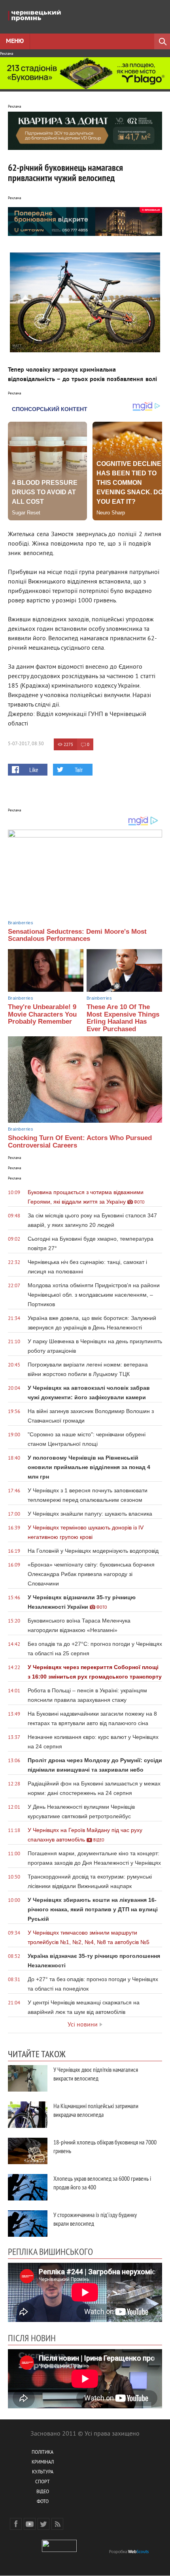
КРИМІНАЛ (43, 2463)
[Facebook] (16, 2524)
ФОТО (43, 2502)
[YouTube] (30, 2524)
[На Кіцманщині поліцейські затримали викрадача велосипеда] (28, 2115)
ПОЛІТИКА (42, 2453)
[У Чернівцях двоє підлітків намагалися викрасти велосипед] (28, 2078)
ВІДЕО (43, 2492)
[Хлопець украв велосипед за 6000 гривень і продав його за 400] (28, 2187)
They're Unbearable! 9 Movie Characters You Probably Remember (42, 1014)
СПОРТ (42, 2482)
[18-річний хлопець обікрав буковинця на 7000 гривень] (28, 2151)
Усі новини (83, 2025)
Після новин (32, 2338)
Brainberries (21, 923)
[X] (43, 2524)
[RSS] (57, 2524)
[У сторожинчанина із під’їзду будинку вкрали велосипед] (28, 2224)
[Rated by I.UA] (59, 2551)
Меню (15, 41)
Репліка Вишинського (50, 2251)
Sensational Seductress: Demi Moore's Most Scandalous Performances (77, 935)
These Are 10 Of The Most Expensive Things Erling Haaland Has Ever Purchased (123, 1018)
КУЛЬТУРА (43, 2472)
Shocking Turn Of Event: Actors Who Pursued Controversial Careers (80, 1142)
